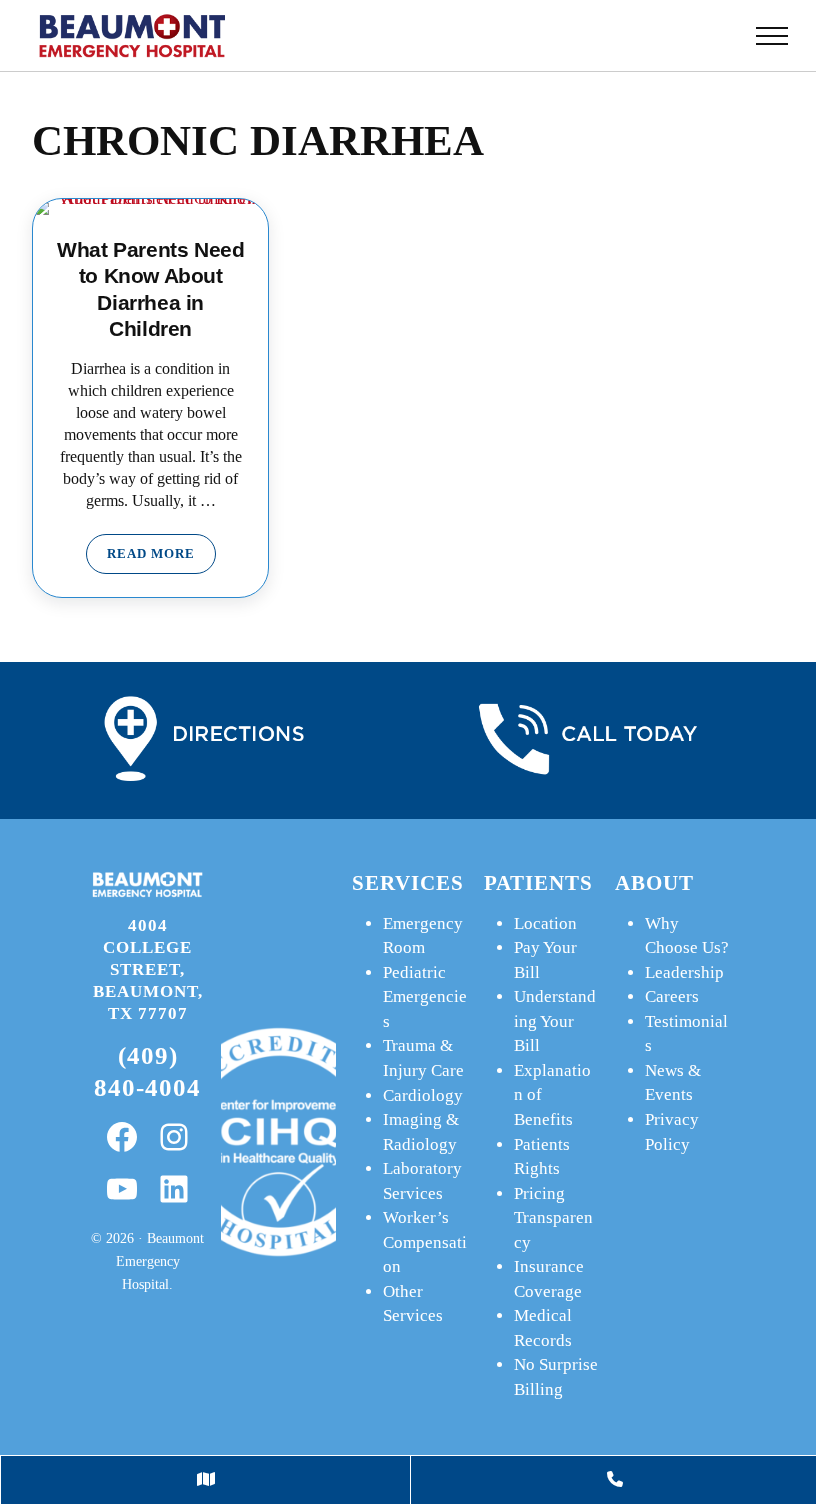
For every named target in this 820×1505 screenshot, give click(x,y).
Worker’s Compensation (425, 1242)
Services (408, 883)
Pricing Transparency (553, 1218)
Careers (672, 996)
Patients (538, 883)
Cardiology (423, 1095)
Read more (161, 557)
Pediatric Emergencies (425, 997)
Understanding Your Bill (555, 1021)
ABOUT (654, 883)
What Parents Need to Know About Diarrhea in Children (150, 288)
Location (545, 923)
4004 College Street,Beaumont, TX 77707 (148, 969)
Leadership (684, 972)
